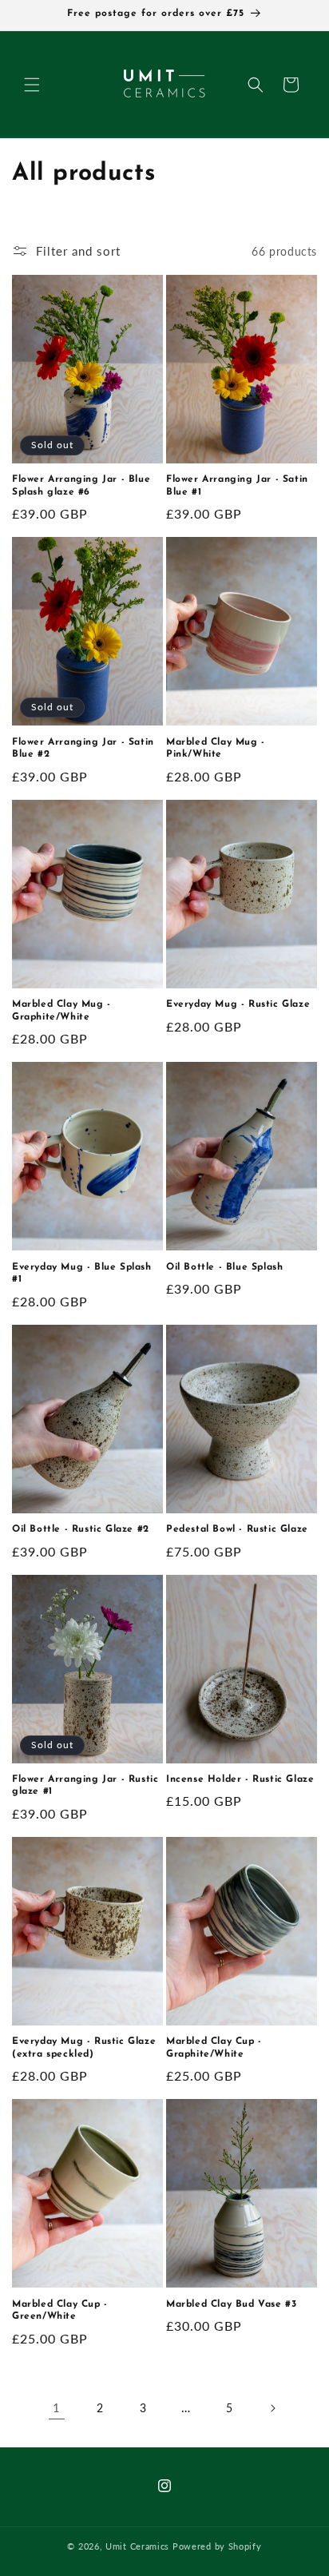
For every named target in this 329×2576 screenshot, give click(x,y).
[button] (32, 85)
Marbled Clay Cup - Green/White (60, 2311)
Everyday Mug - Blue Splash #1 (82, 1274)
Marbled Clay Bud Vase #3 (231, 2304)
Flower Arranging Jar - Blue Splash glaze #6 (81, 486)
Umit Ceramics (137, 2546)
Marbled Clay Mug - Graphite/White (61, 1011)
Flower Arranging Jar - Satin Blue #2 (83, 749)
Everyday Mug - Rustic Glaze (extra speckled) (84, 2048)
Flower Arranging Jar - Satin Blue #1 (237, 486)
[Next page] (272, 2408)
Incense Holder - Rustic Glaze (240, 1779)
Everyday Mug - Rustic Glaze (238, 1004)
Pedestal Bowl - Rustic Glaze (237, 1529)
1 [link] (57, 2407)
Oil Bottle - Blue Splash (224, 1267)
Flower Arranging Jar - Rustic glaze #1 (85, 1786)
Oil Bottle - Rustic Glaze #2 (81, 1529)
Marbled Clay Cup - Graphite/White (214, 2048)
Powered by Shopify (217, 2546)
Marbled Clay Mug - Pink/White (216, 749)
